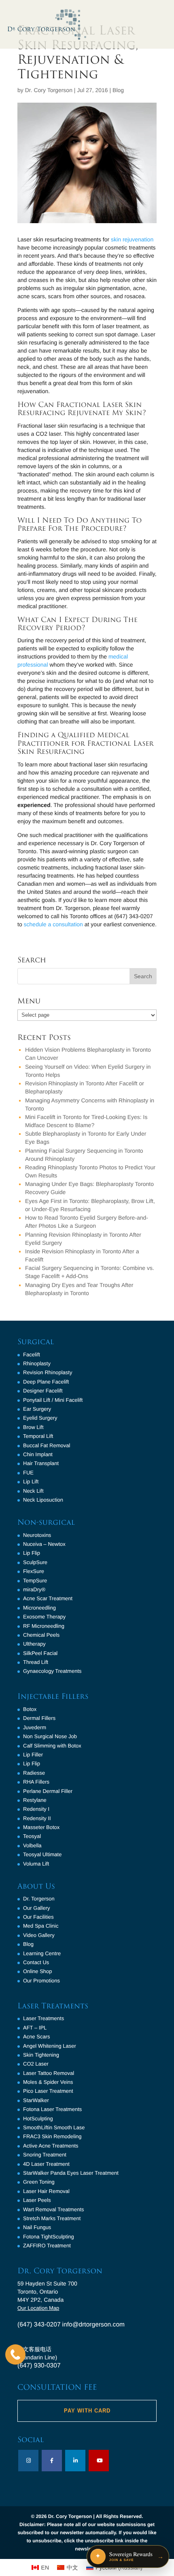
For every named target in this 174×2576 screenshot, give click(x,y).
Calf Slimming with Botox (52, 1746)
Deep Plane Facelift (46, 1382)
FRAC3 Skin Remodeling (52, 2136)
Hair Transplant (41, 1463)
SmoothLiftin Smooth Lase (54, 2127)
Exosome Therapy (44, 1617)
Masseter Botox (41, 1827)
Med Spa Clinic (41, 1926)
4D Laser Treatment (46, 2164)
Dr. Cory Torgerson (49, 90)
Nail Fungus (37, 2227)
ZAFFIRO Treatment (47, 2246)
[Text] (15, 2354)
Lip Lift (31, 1482)
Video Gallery (39, 1935)
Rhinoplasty (37, 1363)
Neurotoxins (37, 1535)
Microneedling (39, 1608)
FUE (28, 1473)
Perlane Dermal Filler (48, 1791)
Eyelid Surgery (40, 1418)
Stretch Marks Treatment (52, 2218)
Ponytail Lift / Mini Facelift (53, 1400)
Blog (118, 90)
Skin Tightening (41, 2055)
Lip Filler (33, 1755)
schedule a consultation (53, 924)
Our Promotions (41, 1981)
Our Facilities (38, 1917)
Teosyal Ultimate (42, 1854)
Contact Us (36, 1962)
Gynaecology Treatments (52, 1671)
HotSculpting (38, 2119)
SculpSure (35, 1562)
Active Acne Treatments (51, 2146)
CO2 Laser (36, 2064)
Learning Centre (42, 1953)
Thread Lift (36, 1662)
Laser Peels (37, 2200)
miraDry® (34, 1589)
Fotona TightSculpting (49, 2237)
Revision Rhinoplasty (48, 1372)
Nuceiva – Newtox (44, 1544)
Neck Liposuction (43, 1500)
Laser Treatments (43, 2018)
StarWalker (36, 2100)
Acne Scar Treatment (48, 1598)
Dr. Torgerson (39, 1899)
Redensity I (36, 1809)
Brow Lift (33, 1427)
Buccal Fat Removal (47, 1445)
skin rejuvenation (132, 239)
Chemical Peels (41, 1635)
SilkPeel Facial (40, 1653)
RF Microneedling (44, 1626)
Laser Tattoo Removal (49, 2073)
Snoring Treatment (45, 2155)
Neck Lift (33, 1491)
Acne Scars (36, 2037)
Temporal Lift (38, 1436)
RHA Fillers (36, 1782)
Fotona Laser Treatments (52, 2109)
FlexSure (34, 1571)
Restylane (35, 1800)
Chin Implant (38, 1454)
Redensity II (37, 1818)
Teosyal (32, 1836)
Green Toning (39, 2182)
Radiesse (34, 1773)
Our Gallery (36, 1908)
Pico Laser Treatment (48, 2091)
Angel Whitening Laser (50, 2046)
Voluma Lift (36, 1864)
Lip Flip (32, 1553)
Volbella (32, 1845)
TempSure (35, 1581)
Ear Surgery (37, 1409)
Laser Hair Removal (46, 2191)
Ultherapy (34, 1644)
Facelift (32, 1355)
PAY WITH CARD (87, 2411)
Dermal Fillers (39, 1718)
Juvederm (35, 1727)
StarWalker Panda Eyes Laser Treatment (71, 2173)
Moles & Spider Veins (48, 2082)
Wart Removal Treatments (54, 2209)
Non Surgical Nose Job (50, 1736)
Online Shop (38, 1971)
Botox (30, 1709)
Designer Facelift (43, 1391)
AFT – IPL (35, 2028)
